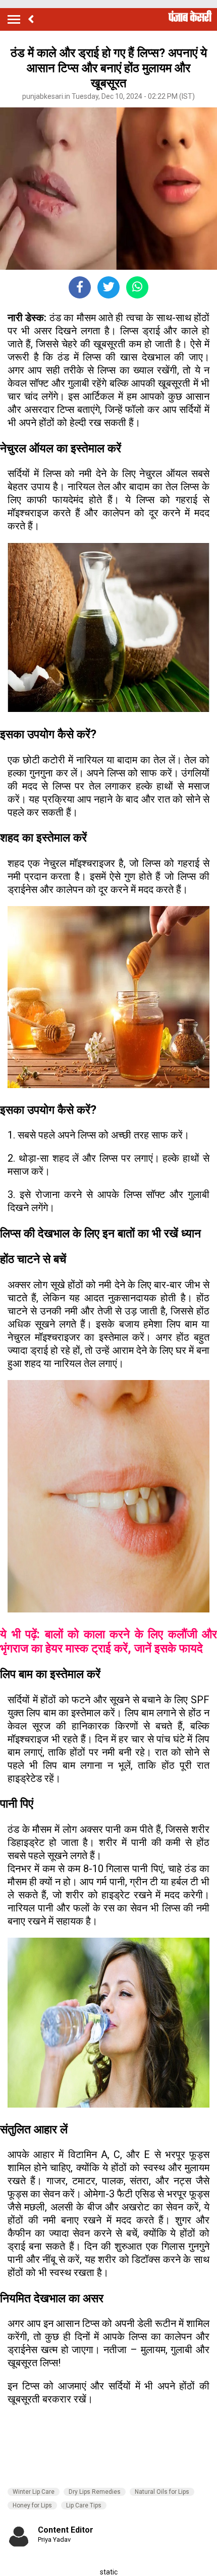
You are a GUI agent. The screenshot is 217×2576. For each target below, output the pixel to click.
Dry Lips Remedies (95, 2492)
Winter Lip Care (34, 2492)
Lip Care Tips (84, 2505)
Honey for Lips (32, 2505)
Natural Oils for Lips (162, 2492)
